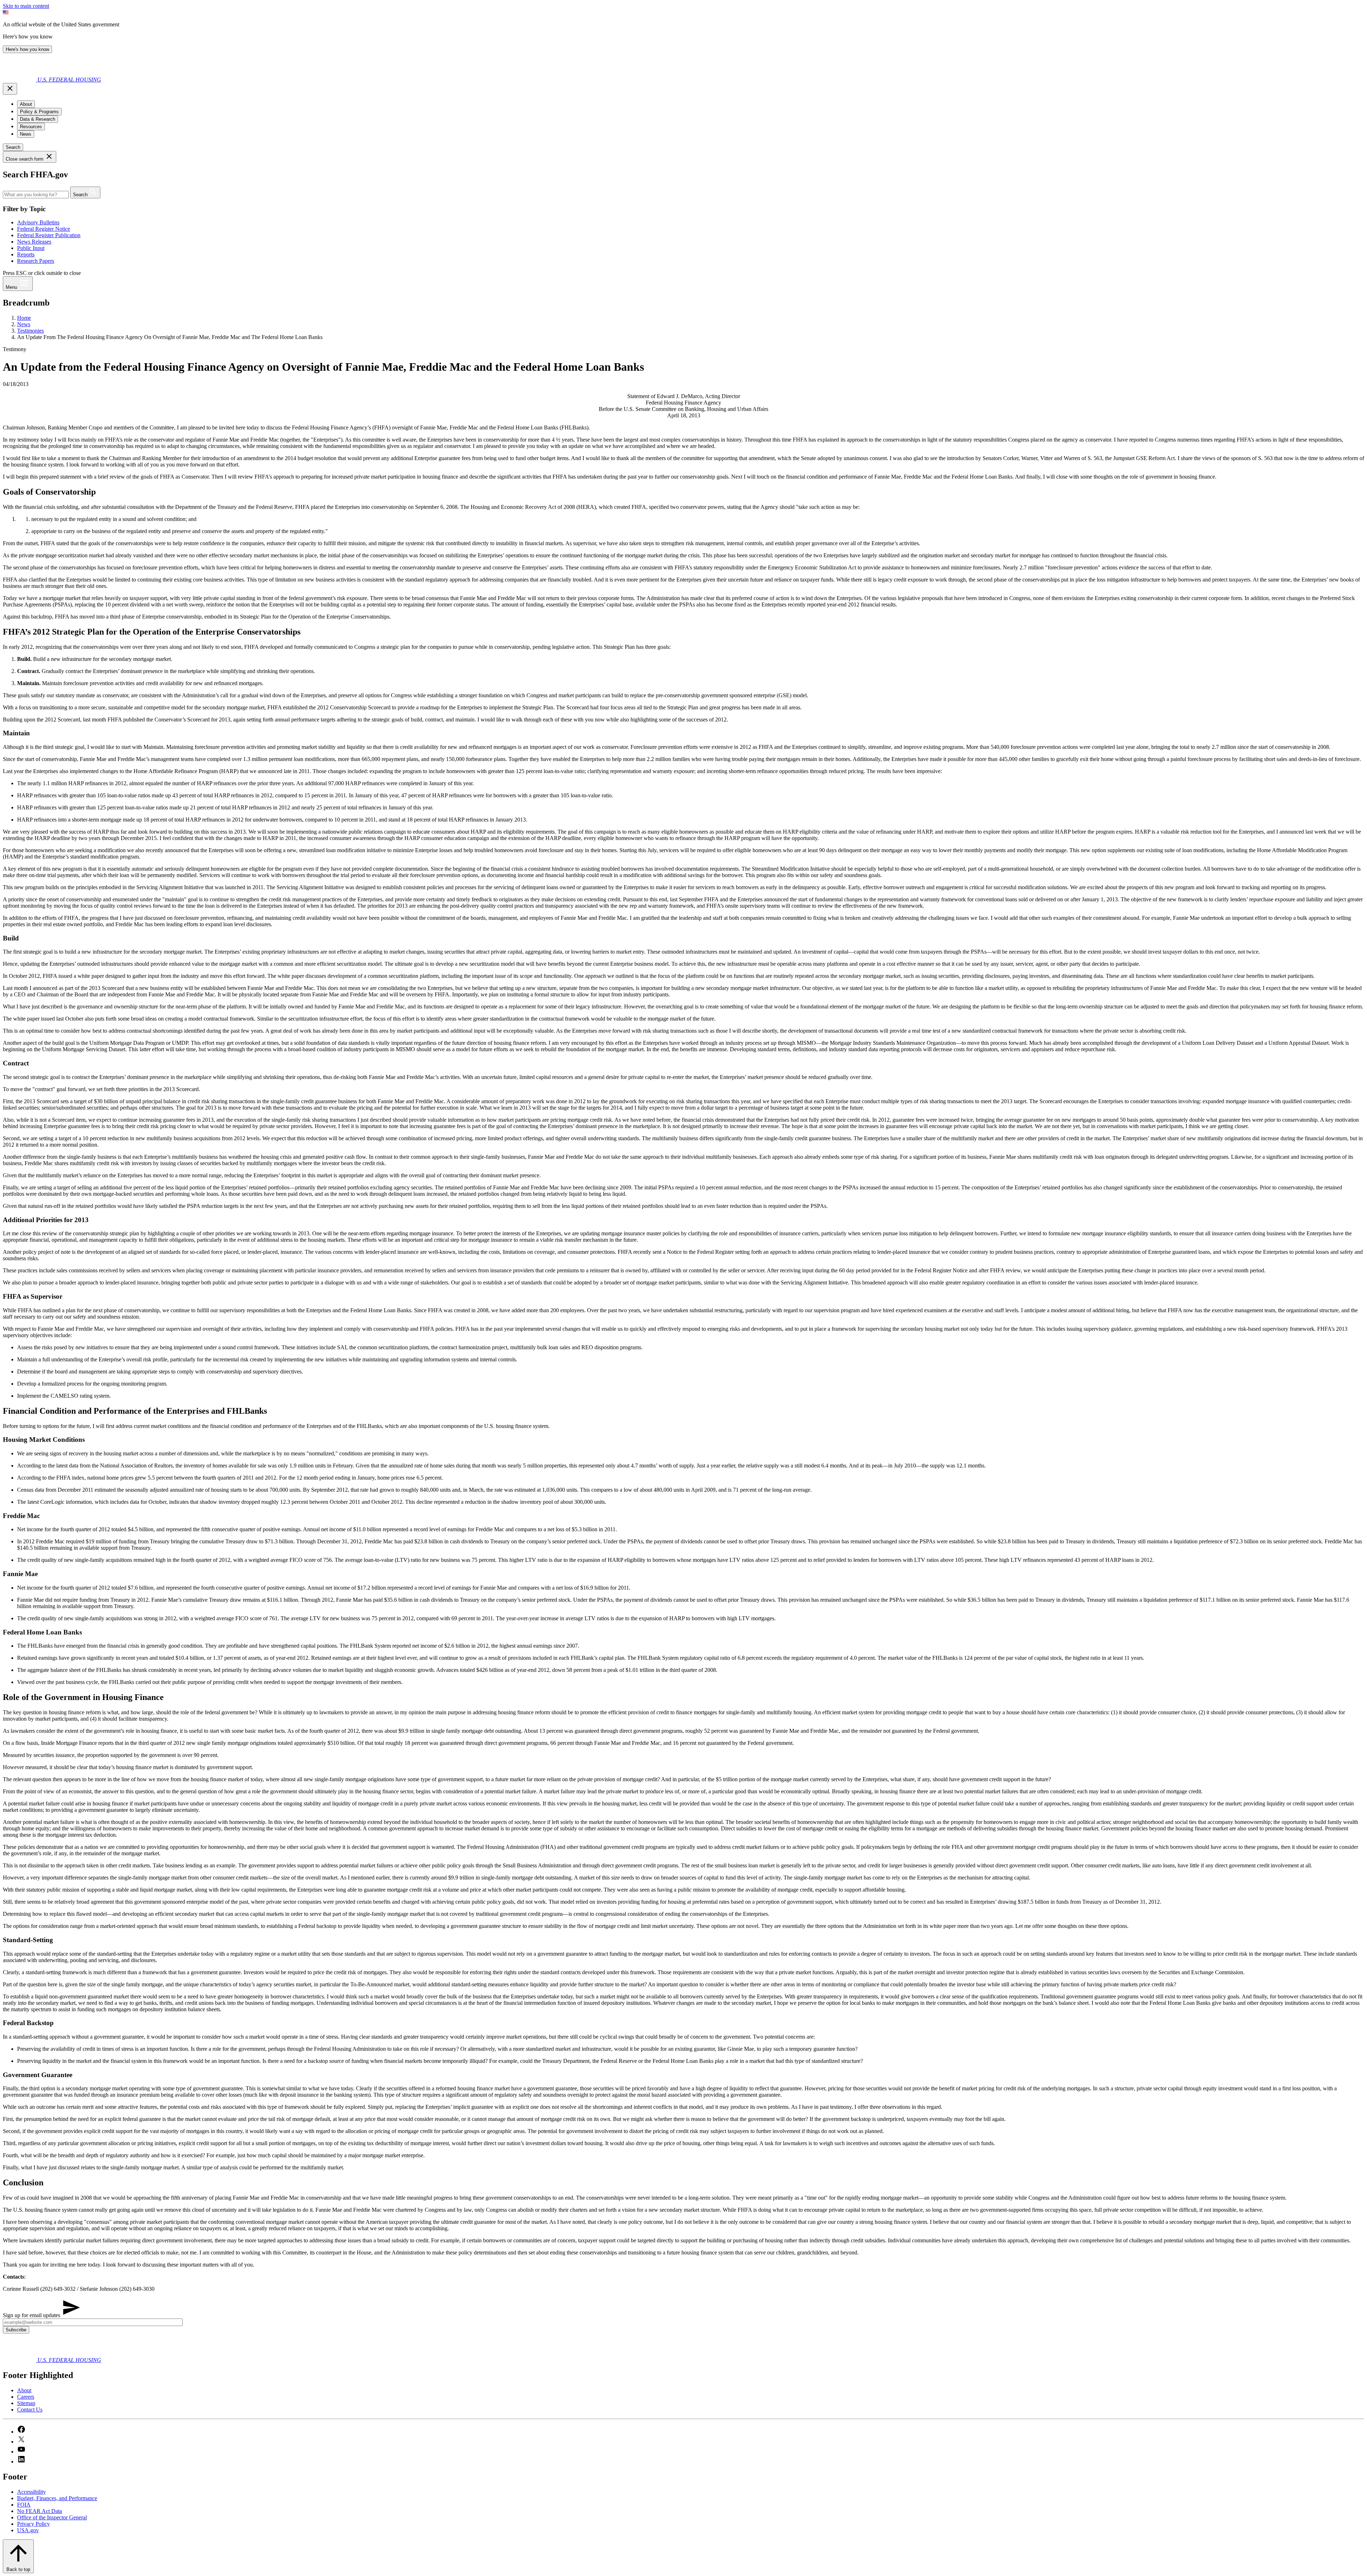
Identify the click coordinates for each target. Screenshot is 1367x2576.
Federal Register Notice (44, 229)
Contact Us (30, 2410)
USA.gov (28, 2530)
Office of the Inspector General (52, 2517)
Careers (26, 2397)
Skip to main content (26, 6)
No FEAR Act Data (40, 2511)
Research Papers (36, 261)
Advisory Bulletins (38, 222)
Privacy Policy (33, 2524)
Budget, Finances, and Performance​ (57, 2498)
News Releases (34, 242)
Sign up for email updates (32, 2315)
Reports (26, 254)
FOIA (24, 2505)
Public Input (31, 248)
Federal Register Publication (49, 235)
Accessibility (32, 2492)
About (24, 2390)
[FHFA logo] (20, 80)
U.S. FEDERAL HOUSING (69, 80)
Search (13, 147)
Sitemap (26, 2403)
